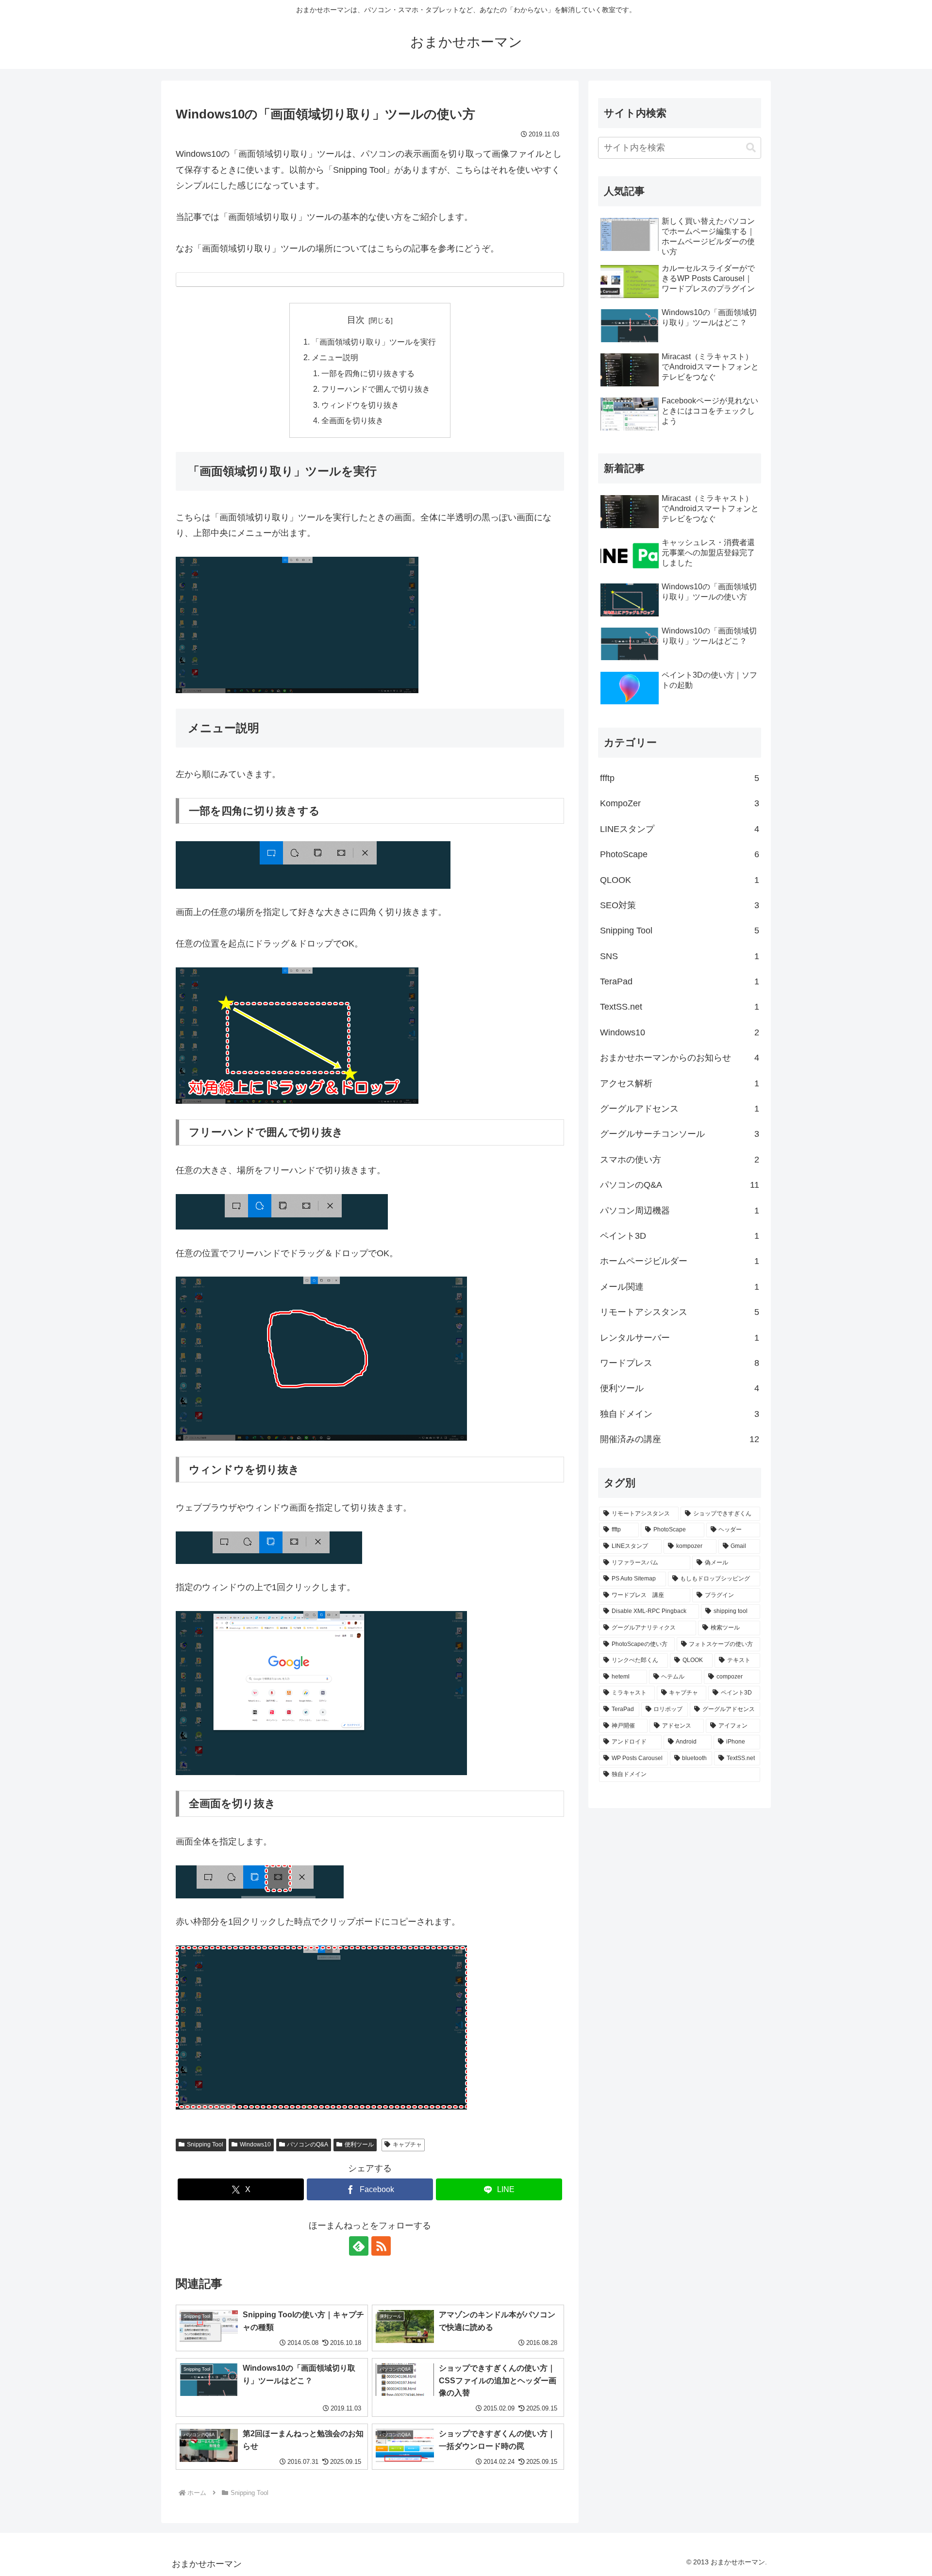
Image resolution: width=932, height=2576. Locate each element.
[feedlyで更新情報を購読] (359, 2246)
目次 (356, 320)
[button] (751, 148)
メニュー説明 (335, 357)
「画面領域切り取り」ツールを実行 (374, 342)
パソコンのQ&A (308, 2144)
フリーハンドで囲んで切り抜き (376, 389)
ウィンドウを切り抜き (360, 405)
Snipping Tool (205, 2144)
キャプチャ (407, 2144)
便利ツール (359, 2144)
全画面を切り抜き (352, 420)
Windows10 (255, 2144)
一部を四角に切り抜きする (368, 373)
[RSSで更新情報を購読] (381, 2246)
